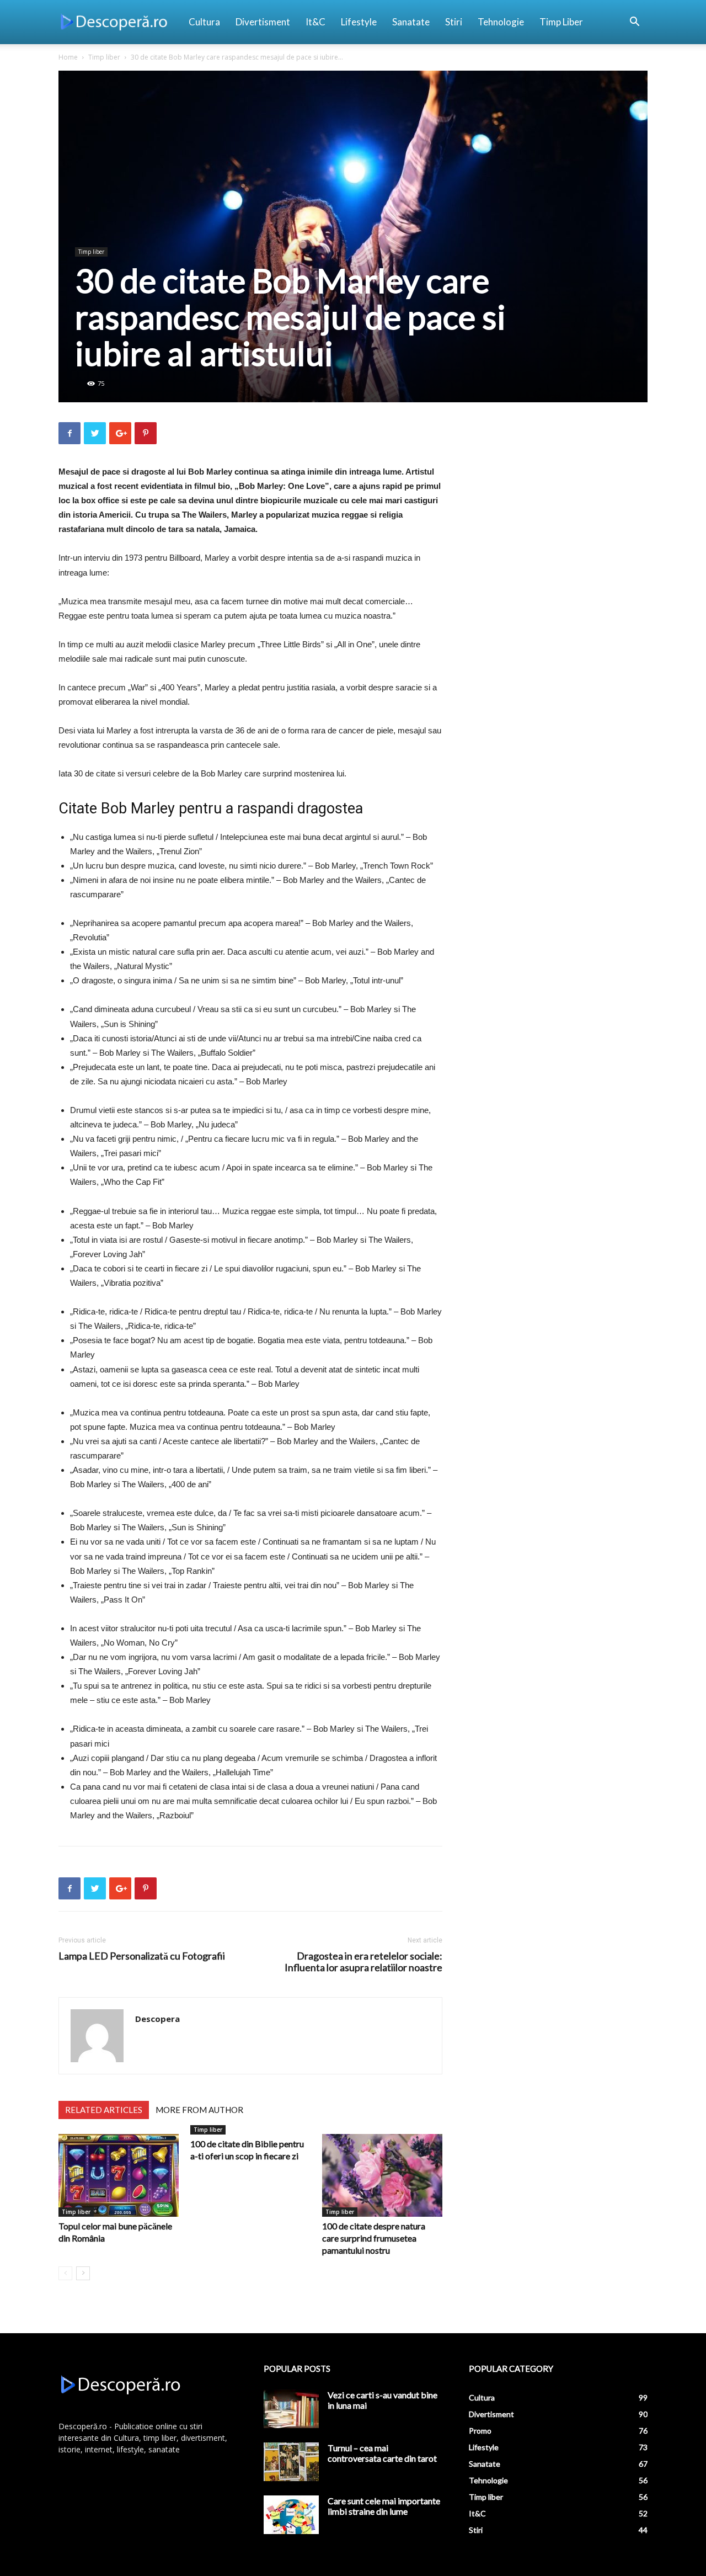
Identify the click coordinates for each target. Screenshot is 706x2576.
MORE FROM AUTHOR (199, 2110)
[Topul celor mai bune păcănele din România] (119, 2175)
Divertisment (263, 22)
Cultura (204, 22)
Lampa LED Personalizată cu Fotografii (142, 1956)
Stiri (454, 22)
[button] (634, 23)
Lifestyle (359, 22)
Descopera (157, 2019)
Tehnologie (501, 22)
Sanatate (411, 22)
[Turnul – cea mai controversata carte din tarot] (291, 2462)
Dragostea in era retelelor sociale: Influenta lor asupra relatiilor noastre (363, 1962)
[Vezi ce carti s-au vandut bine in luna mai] (291, 2409)
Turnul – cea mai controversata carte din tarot (382, 2453)
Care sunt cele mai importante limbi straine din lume (384, 2506)
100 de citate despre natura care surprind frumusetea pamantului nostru (374, 2238)
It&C (315, 22)
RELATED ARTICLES (104, 2110)
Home (68, 57)
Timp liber (561, 22)
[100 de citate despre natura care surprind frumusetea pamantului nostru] (382, 2175)
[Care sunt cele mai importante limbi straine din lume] (291, 2515)
